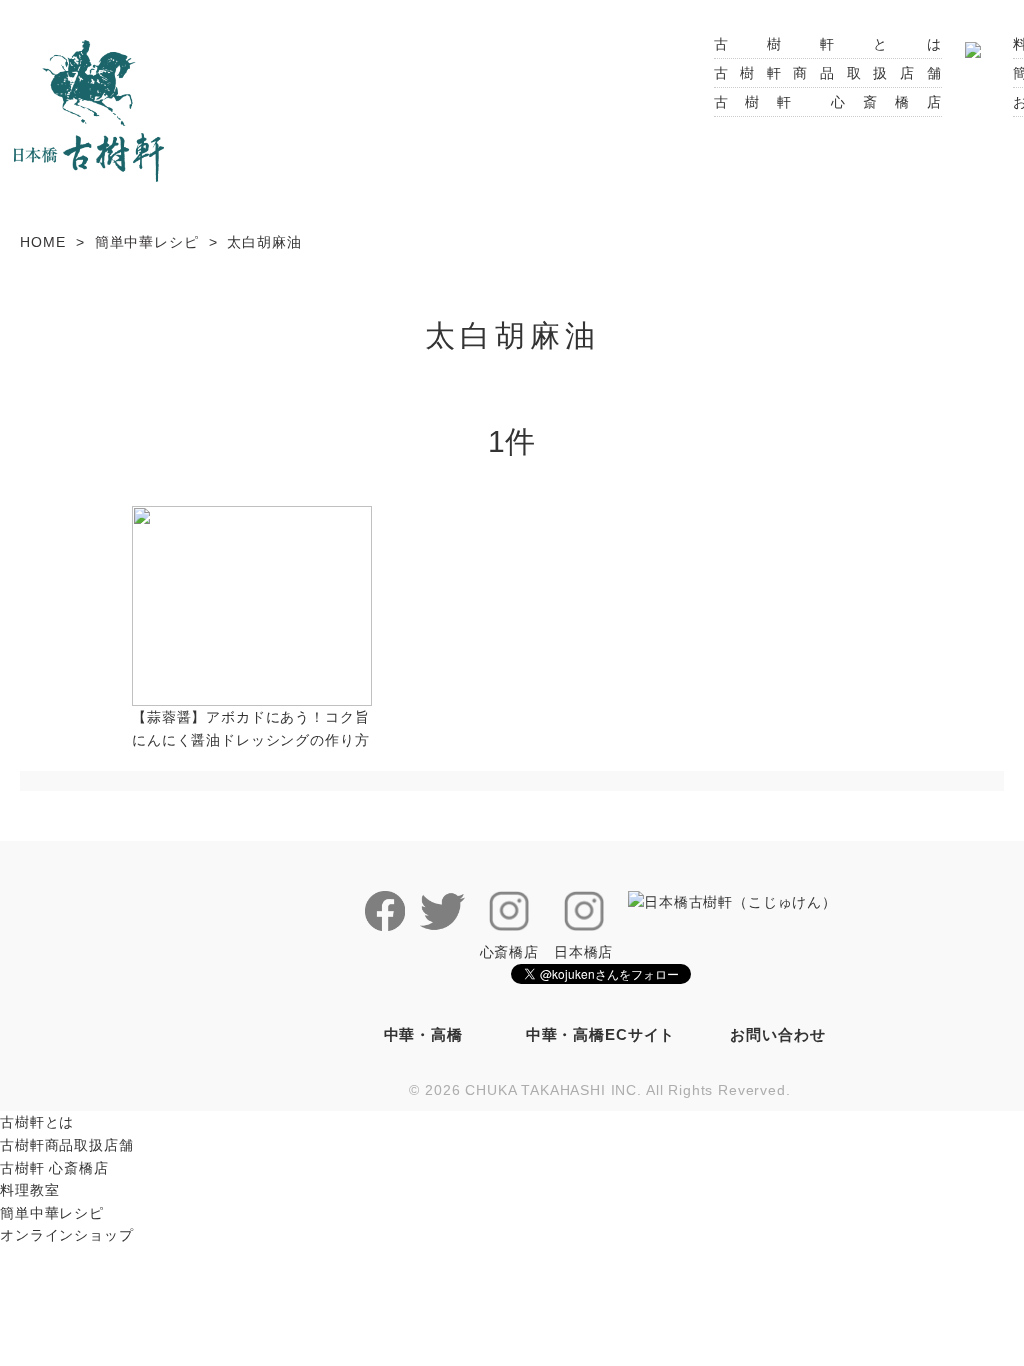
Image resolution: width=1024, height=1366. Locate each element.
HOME (42, 242)
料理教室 (29, 1190)
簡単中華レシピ (147, 242)
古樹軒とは (828, 44)
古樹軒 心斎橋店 (828, 102)
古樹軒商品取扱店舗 (828, 73)
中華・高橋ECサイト (600, 1034)
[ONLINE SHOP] (973, 44)
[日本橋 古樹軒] (89, 109)
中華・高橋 (423, 1034)
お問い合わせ (777, 1034)
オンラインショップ (67, 1235)
